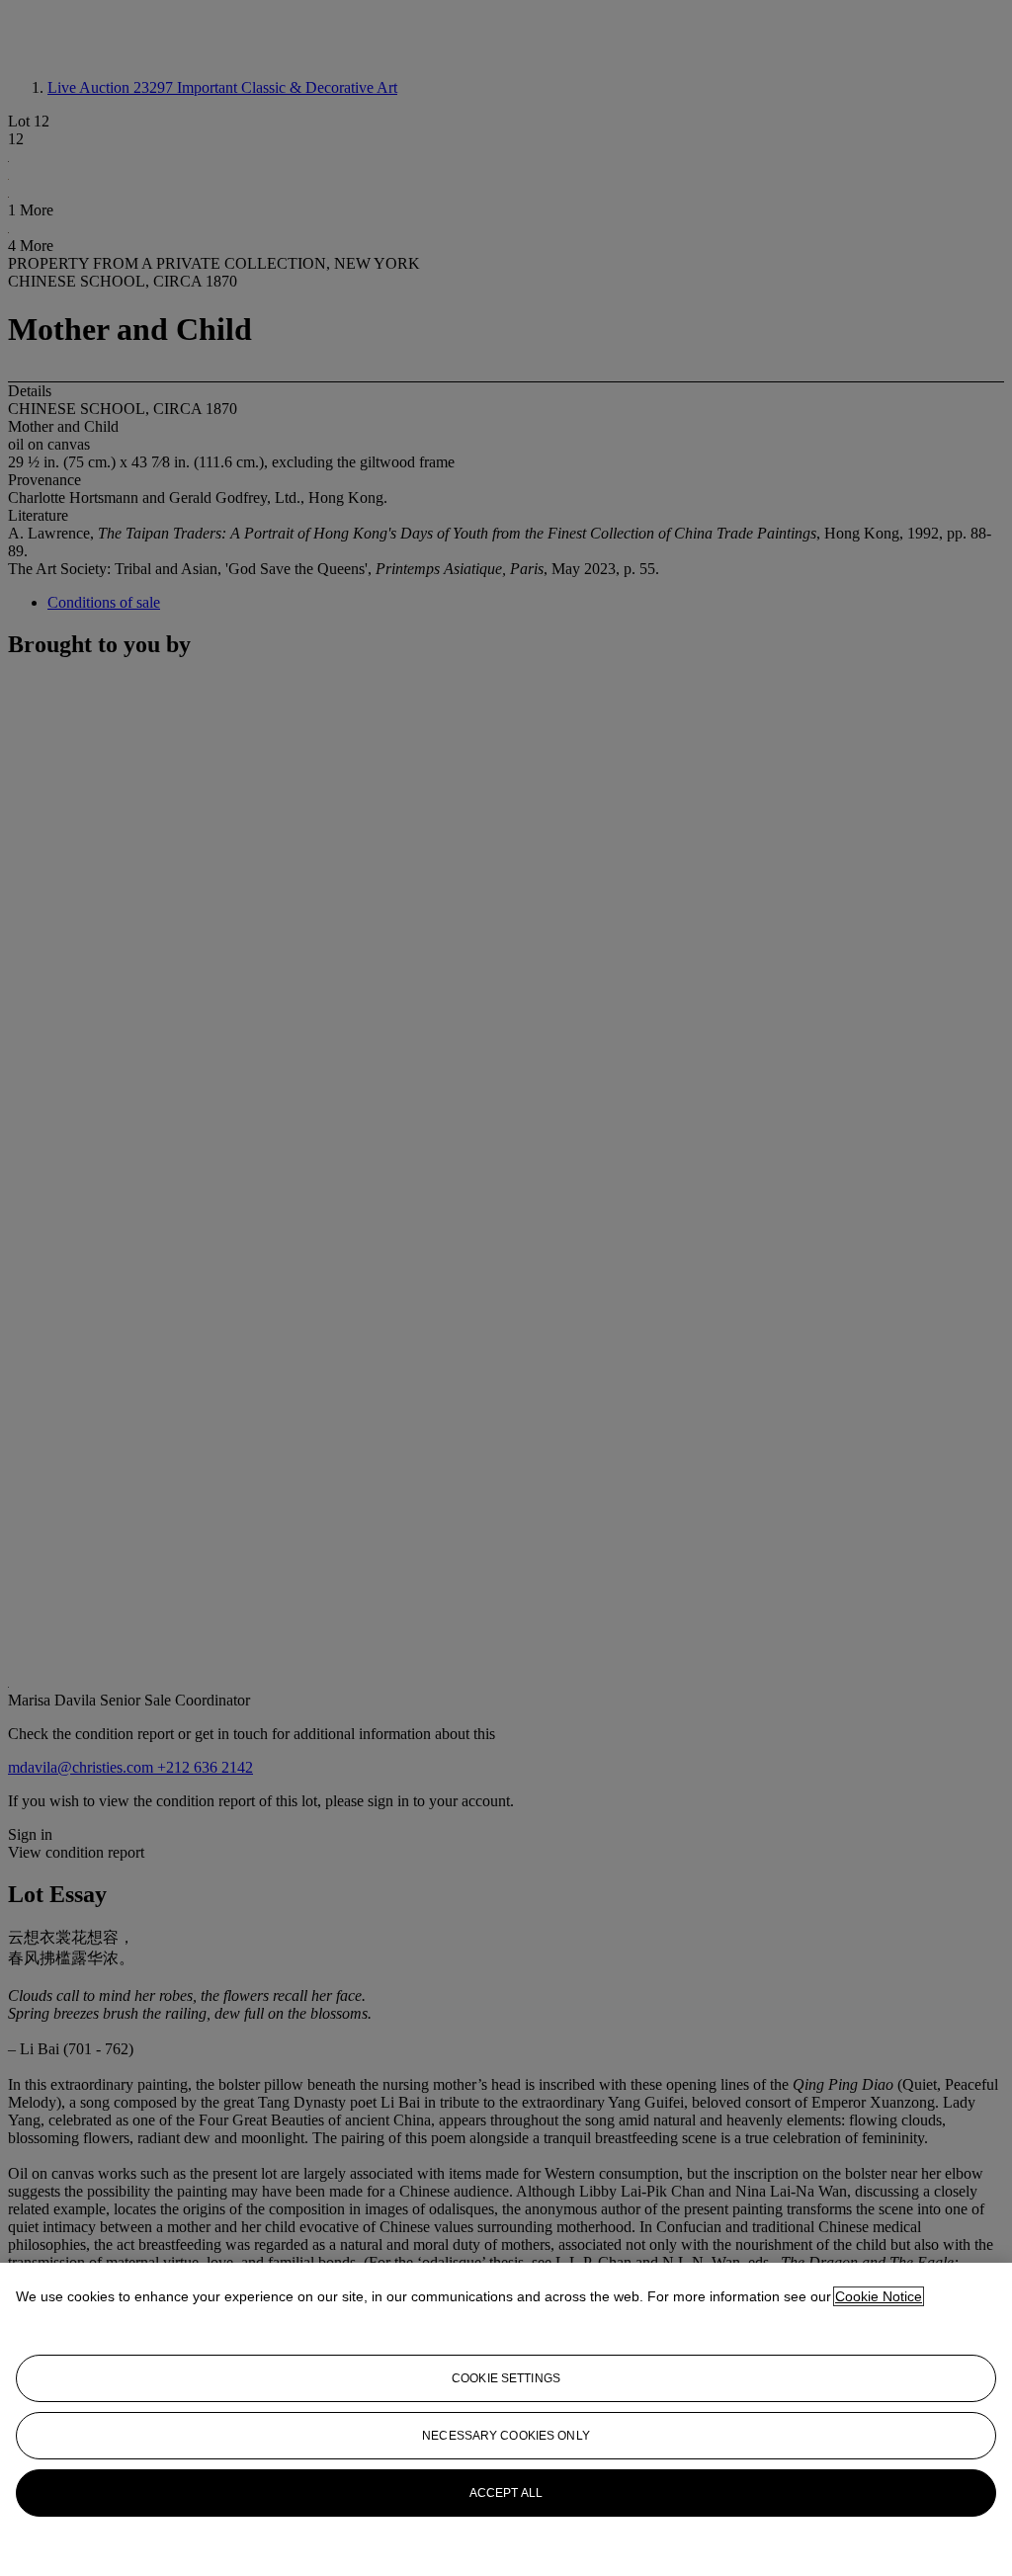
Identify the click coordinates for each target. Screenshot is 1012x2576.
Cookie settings (506, 2378)
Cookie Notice (879, 2296)
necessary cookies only (506, 2436)
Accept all (506, 2493)
